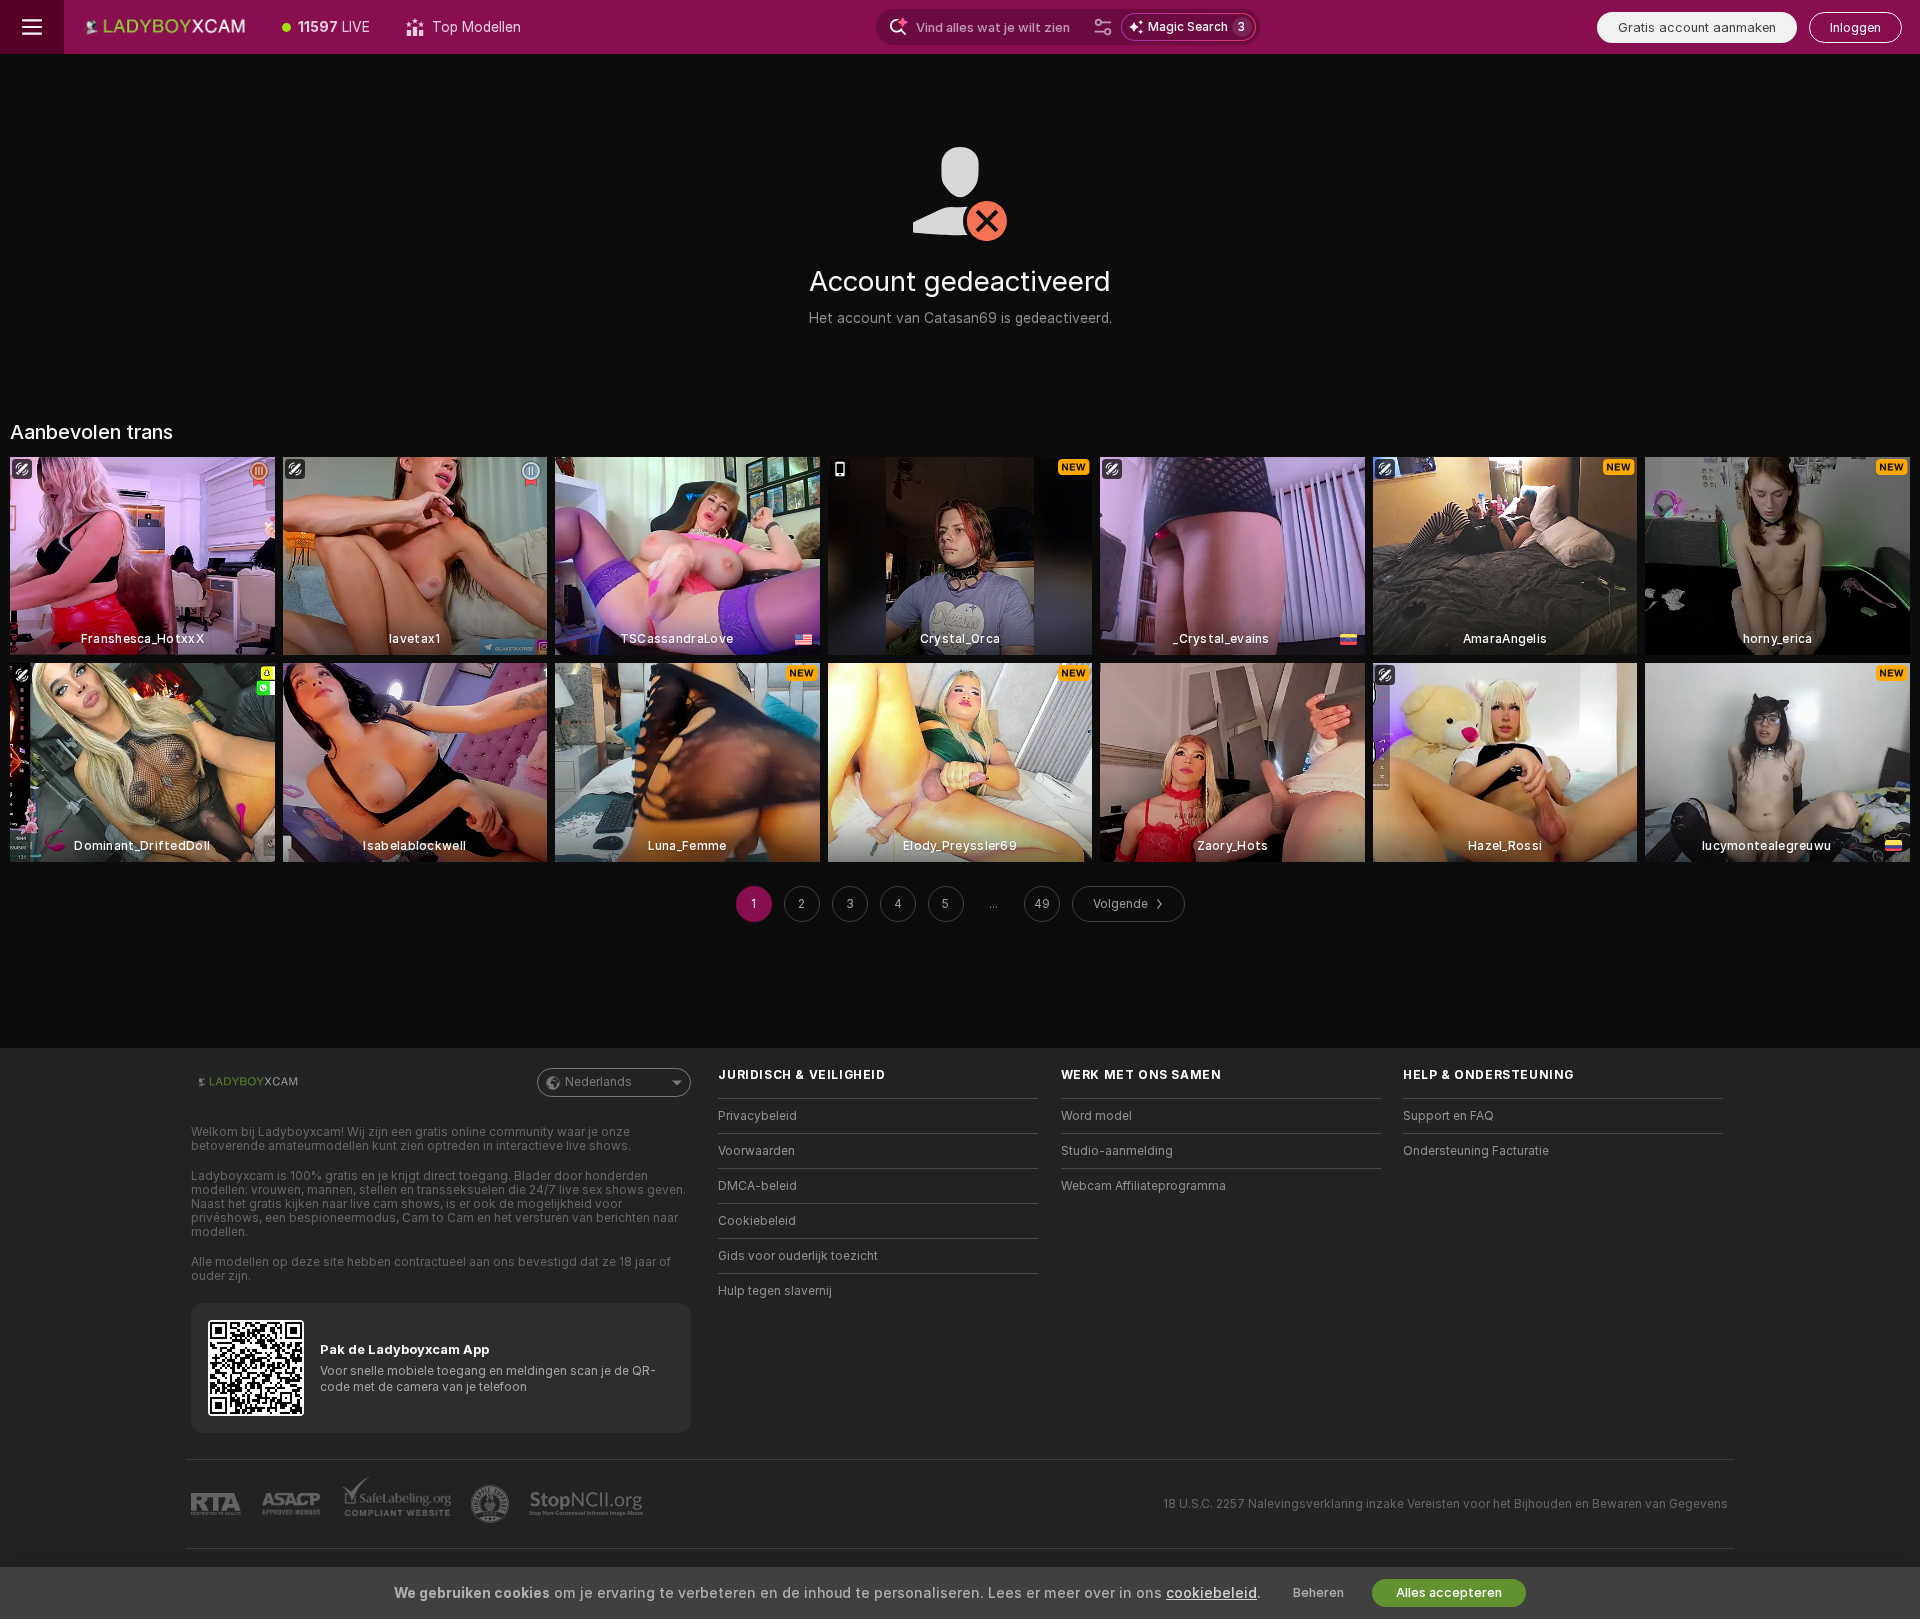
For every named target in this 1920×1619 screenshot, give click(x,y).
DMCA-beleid (757, 1186)
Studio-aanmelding (1117, 1151)
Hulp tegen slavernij (775, 1291)
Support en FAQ (1448, 1116)
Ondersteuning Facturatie (1476, 1151)
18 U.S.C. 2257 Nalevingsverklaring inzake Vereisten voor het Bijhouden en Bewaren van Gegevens (1445, 1504)
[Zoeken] (1103, 27)
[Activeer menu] (32, 27)
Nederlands (598, 1082)
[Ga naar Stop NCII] (588, 1504)
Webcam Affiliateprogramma (1143, 1186)
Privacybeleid (757, 1116)
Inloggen (1855, 27)
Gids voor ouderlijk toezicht (798, 1256)
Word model (1096, 1116)
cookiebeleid (1211, 1593)
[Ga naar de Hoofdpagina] (164, 27)
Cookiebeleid (757, 1221)
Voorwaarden (756, 1151)
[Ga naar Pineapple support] (492, 1504)
